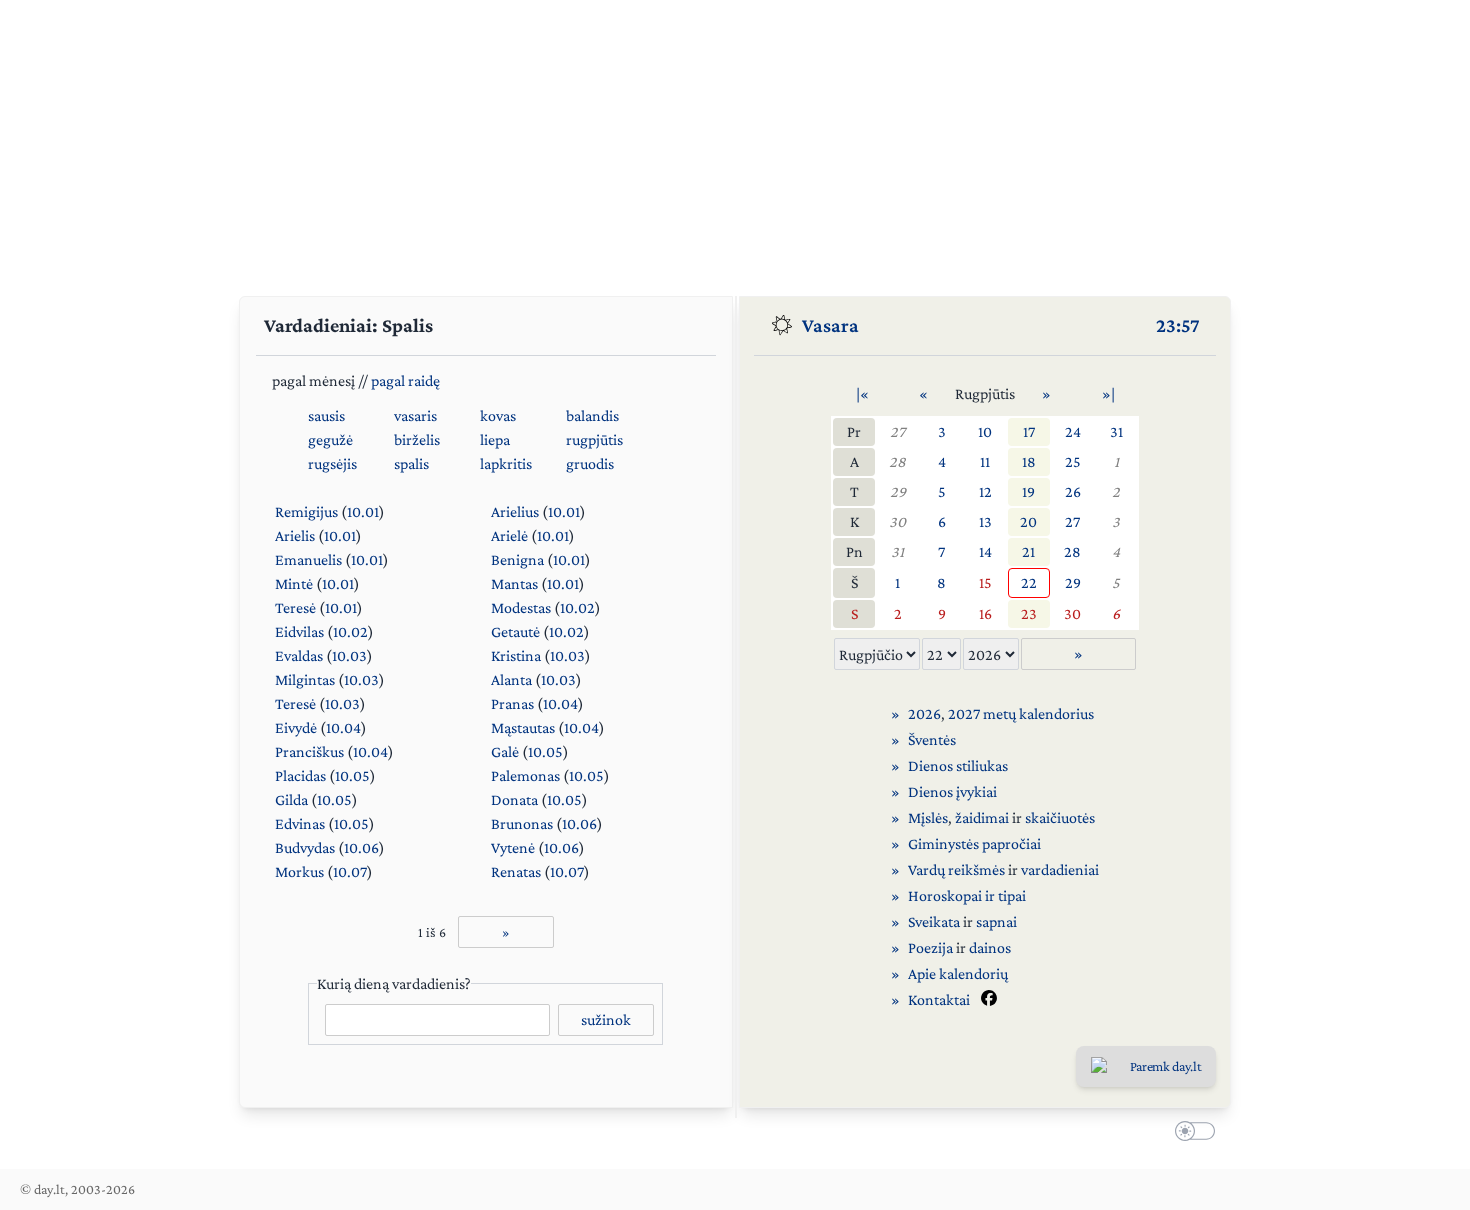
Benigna (517, 559)
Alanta (511, 679)
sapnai (996, 921)
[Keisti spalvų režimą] (1191, 1134)
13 (985, 521)
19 (1028, 491)
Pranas (512, 703)
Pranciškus (309, 751)
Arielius (515, 511)
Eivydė (296, 727)
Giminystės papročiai (974, 843)
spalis (411, 463)
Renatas (516, 871)
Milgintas (305, 679)
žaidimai (982, 817)
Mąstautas (523, 727)
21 (1028, 551)
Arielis (295, 535)
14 (985, 551)
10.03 (349, 655)
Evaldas (299, 655)
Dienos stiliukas (958, 765)
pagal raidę (405, 380)
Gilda (291, 799)
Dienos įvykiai (952, 791)
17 (1029, 431)
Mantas (514, 583)
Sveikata (934, 921)
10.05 (545, 751)
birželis (417, 439)
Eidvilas (299, 631)
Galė (505, 751)
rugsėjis (332, 463)
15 (985, 582)
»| (1108, 393)
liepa (495, 439)
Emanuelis (308, 559)
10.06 (579, 823)
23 (1029, 613)
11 (985, 461)
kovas (498, 415)
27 (897, 431)
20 (1028, 521)
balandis (592, 415)
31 (1116, 431)
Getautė (515, 631)
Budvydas (305, 847)
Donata (514, 799)
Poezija (930, 947)
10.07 (350, 871)
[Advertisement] (735, 140)
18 (1029, 461)
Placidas (300, 775)
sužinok (606, 1019)
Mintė (294, 583)
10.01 (363, 511)
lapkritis (506, 463)
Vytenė (513, 847)
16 (985, 613)
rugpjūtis (594, 439)
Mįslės (928, 817)
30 (897, 521)
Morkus (299, 871)
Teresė (295, 607)
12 (985, 491)
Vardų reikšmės (956, 869)
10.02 (577, 607)
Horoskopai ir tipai (967, 895)
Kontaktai (939, 999)
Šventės (932, 739)
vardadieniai (1060, 869)
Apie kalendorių (958, 973)
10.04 (560, 703)
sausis (326, 415)
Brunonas (522, 823)
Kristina (516, 655)
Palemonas (525, 775)
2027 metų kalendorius (1021, 713)
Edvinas (300, 823)
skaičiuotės (1060, 817)
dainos (990, 947)
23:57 (1178, 325)
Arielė (509, 535)
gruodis (590, 463)
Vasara (830, 325)
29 (898, 491)
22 (1029, 582)
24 (1073, 431)
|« (862, 393)
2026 (924, 713)
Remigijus (306, 511)
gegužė (330, 439)
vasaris (415, 415)
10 (985, 431)
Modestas (521, 607)
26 (1073, 491)
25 (1073, 461)
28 (897, 461)
